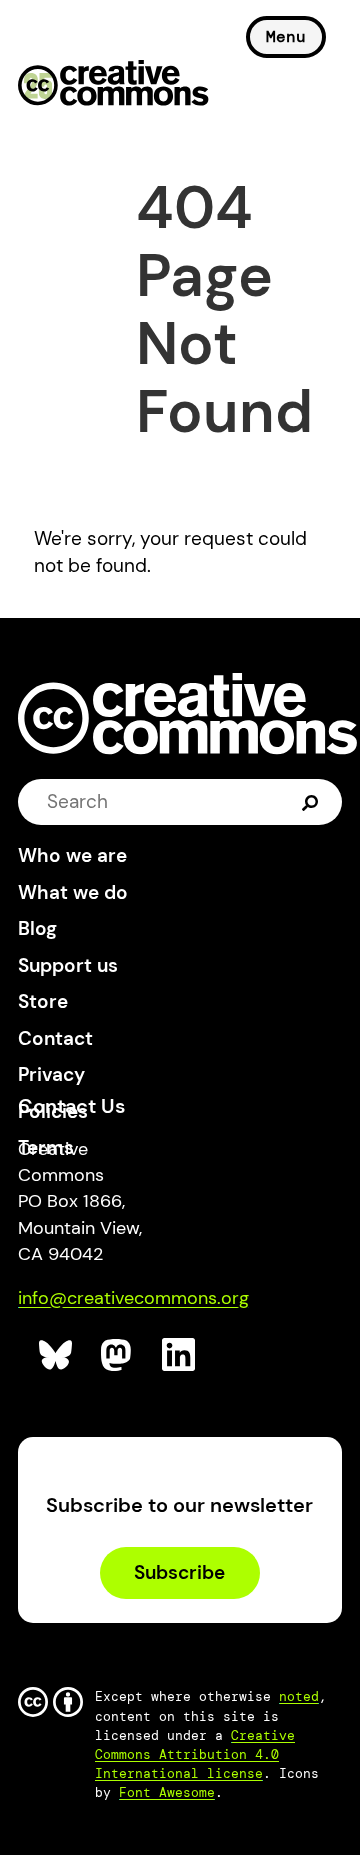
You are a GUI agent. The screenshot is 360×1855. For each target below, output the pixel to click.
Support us (68, 965)
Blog (37, 928)
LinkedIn (179, 1355)
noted (299, 1696)
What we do (73, 892)
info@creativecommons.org (133, 1298)
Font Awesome (167, 1792)
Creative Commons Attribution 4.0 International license (195, 1754)
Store (43, 1001)
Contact (55, 1038)
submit (310, 801)
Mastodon (118, 1355)
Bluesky (56, 1355)
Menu (286, 36)
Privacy (51, 1074)
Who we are (72, 855)
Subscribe (179, 1572)
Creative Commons (113, 85)
